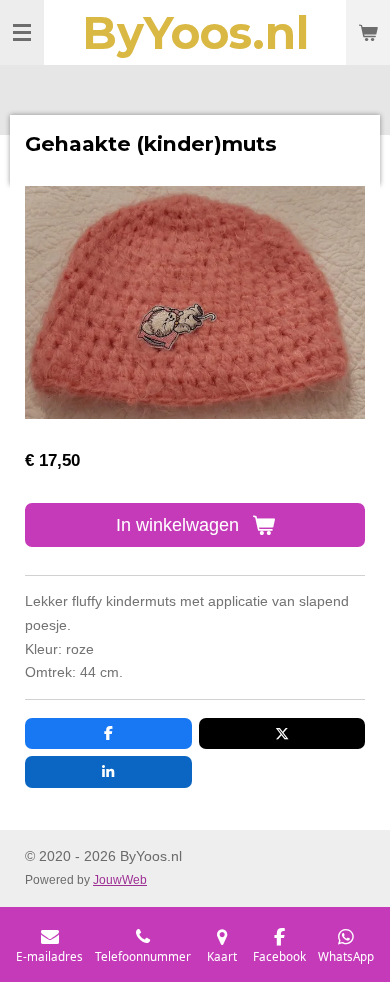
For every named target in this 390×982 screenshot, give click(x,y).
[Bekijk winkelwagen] (368, 32)
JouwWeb (120, 879)
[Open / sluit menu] (22, 32)
